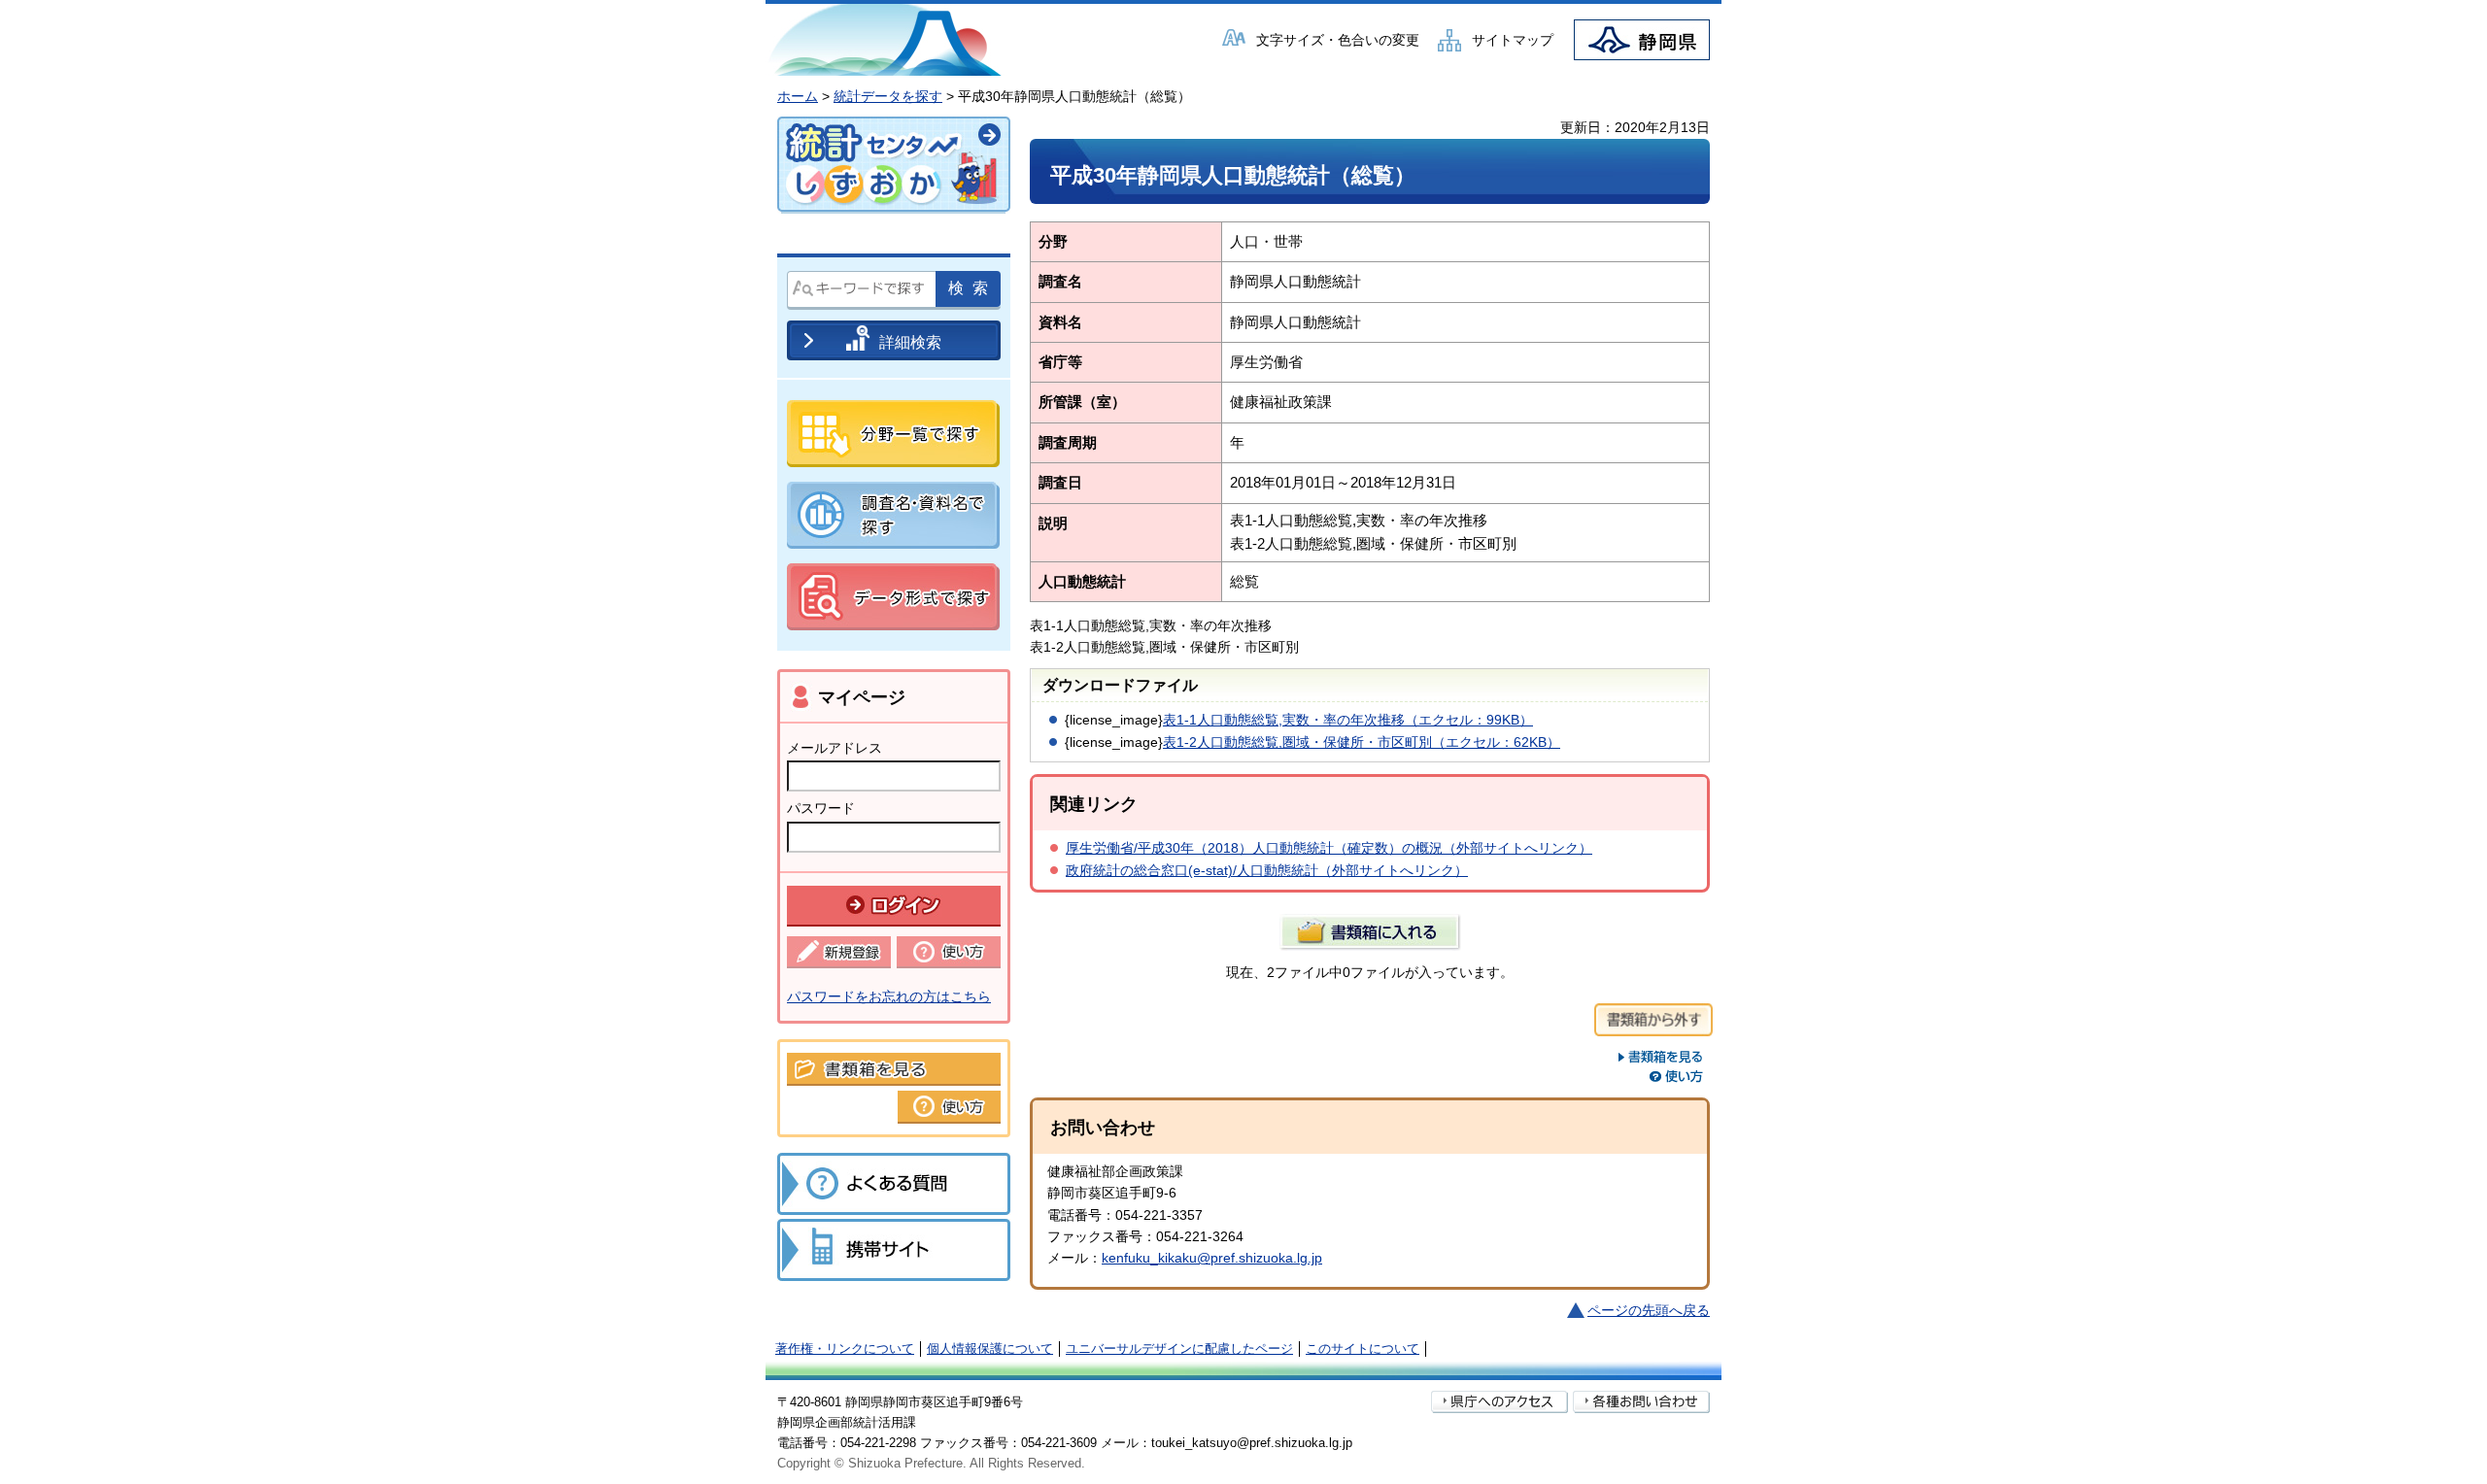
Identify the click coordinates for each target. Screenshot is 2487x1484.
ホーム (798, 96)
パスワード (821, 808)
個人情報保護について (990, 1349)
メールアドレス (835, 748)
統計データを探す (888, 96)
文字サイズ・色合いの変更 (1338, 40)
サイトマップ (1513, 40)
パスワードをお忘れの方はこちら (889, 996)
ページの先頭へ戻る (1649, 1310)
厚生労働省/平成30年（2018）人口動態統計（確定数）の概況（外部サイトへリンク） (1329, 848)
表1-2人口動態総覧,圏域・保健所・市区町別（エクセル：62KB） (1362, 742)
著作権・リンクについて (845, 1349)
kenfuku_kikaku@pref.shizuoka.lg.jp (1212, 1258)
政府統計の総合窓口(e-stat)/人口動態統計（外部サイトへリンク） (1267, 870)
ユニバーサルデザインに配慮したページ (1179, 1349)
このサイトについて (1363, 1349)
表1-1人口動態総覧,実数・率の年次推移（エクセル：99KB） (1348, 720)
